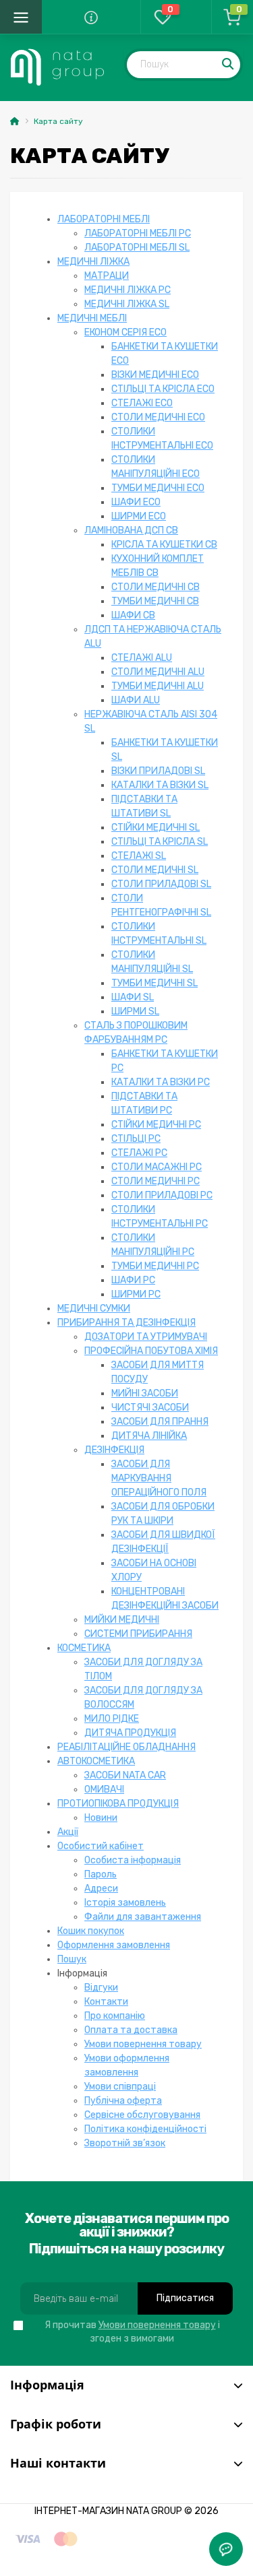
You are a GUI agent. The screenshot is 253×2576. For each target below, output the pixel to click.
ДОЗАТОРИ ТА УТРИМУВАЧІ (146, 1337)
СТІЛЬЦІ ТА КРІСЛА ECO (163, 389)
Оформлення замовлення (114, 1945)
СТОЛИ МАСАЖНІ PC (157, 1167)
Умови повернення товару (143, 2044)
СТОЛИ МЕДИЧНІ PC (156, 1181)
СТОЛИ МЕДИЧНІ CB (156, 587)
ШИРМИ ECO (139, 516)
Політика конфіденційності (145, 2129)
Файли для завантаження (143, 1917)
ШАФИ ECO (136, 502)
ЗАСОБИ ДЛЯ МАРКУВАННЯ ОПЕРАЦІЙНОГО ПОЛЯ (159, 1478)
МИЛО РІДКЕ (112, 1719)
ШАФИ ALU (136, 700)
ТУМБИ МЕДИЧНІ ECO (158, 488)
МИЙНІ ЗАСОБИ (145, 1393)
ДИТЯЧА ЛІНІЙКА (149, 1436)
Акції (68, 1832)
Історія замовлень (125, 1903)
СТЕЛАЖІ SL (139, 856)
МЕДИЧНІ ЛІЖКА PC (128, 290)
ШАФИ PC (133, 1280)
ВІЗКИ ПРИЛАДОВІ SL (158, 771)
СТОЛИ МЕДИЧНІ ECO (158, 417)
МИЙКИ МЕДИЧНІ (122, 1620)
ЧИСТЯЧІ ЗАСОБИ (150, 1408)
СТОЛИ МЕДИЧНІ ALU (158, 672)
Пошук (72, 1959)
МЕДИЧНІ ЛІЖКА (93, 262)
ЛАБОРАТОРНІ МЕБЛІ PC (138, 233)
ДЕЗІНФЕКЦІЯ (114, 1450)
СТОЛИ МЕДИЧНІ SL (155, 870)
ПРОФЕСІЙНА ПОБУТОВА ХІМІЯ (151, 1351)
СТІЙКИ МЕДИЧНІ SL (156, 828)
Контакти (106, 2002)
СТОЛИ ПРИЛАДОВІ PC (162, 1195)
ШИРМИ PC (136, 1294)
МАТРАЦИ (107, 276)
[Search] (229, 65)
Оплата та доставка (131, 2030)
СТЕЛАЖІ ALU (142, 658)
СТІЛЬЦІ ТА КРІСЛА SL (160, 842)
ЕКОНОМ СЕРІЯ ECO (125, 332)
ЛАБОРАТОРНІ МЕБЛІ (104, 219)
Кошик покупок (91, 1931)
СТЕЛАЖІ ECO (142, 403)
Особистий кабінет (101, 1846)
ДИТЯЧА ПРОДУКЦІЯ (130, 1733)
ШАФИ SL (133, 997)
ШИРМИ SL (135, 1011)
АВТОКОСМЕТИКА (96, 1761)
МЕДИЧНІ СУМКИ (94, 1309)
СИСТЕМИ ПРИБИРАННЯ (138, 1634)
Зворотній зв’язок (125, 2143)
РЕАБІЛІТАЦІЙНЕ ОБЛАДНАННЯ (126, 1747)
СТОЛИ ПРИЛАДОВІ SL (161, 884)
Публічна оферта (123, 2101)
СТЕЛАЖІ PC (139, 1153)
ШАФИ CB (133, 615)
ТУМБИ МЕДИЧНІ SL (154, 983)
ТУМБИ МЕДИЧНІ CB (155, 601)
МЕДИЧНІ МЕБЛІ (92, 318)
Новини (101, 1818)
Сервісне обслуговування (142, 2115)
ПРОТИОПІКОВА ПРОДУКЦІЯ (118, 1804)
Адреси (101, 1889)
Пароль (101, 1874)
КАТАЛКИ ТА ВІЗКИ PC (161, 1082)
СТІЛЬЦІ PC (136, 1139)
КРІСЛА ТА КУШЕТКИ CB (164, 545)
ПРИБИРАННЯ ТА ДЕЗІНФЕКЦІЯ (126, 1323)
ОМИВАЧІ (104, 1790)
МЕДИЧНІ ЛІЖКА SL (127, 304)
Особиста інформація (133, 1860)
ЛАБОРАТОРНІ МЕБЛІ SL (137, 248)
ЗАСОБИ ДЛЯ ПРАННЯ (160, 1422)
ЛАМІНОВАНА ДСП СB (131, 530)
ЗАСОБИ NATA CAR (125, 1775)
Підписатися (185, 2298)
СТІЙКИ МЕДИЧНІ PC (156, 1125)
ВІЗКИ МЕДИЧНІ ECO (155, 375)
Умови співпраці (120, 2087)
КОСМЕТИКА (84, 1648)
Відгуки (101, 1988)
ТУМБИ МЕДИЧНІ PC (155, 1266)
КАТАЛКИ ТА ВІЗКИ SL (160, 785)
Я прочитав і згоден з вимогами (132, 2332)
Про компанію (115, 2016)
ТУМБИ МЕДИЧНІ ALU (158, 686)
